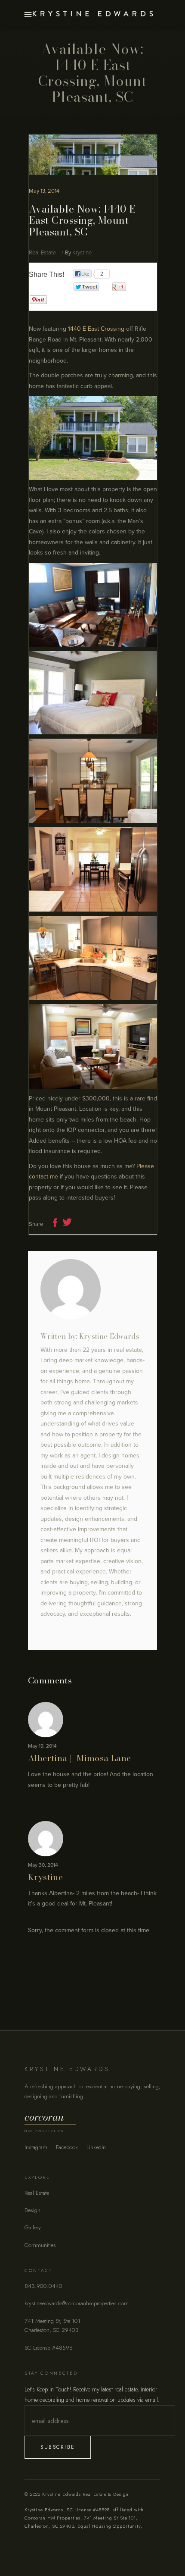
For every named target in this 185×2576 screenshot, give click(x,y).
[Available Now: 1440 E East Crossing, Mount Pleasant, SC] (92, 1289)
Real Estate (42, 253)
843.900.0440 (43, 2286)
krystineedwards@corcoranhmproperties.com (77, 2303)
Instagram (36, 2147)
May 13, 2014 (44, 191)
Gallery (33, 2227)
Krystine (82, 253)
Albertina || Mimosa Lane (80, 1758)
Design (32, 2210)
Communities (40, 2245)
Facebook (67, 2147)
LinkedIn (96, 2147)
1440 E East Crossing (96, 329)
